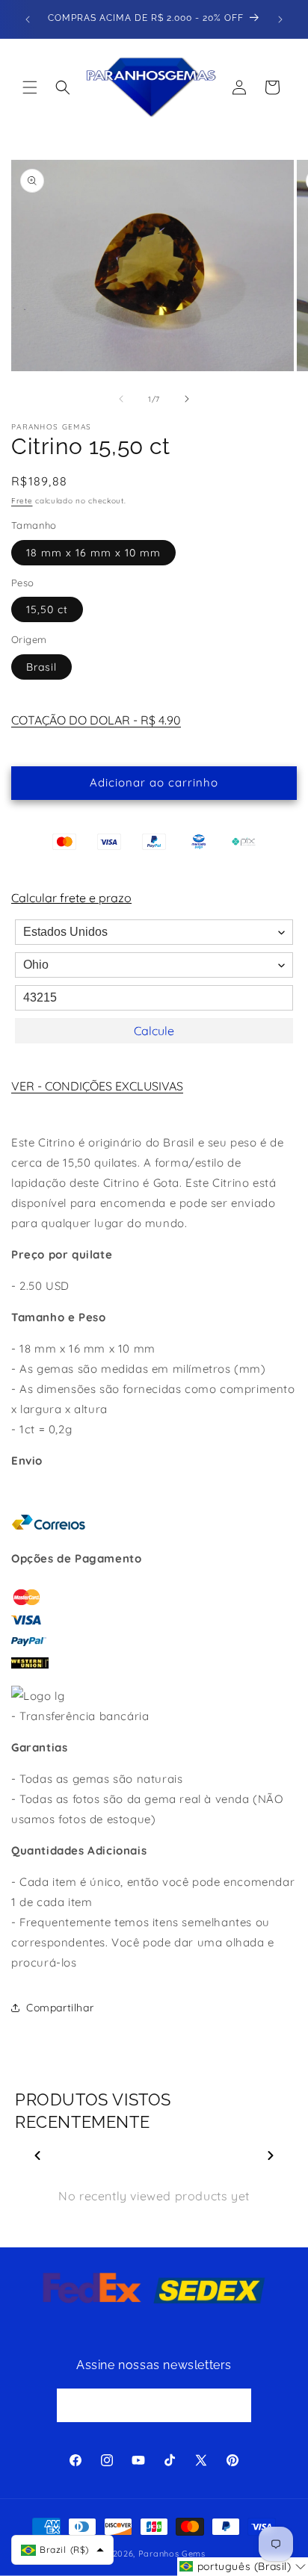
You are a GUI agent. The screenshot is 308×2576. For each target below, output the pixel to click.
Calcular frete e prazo (71, 898)
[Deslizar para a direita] (187, 399)
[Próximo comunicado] (280, 19)
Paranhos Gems (172, 2554)
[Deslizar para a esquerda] (121, 399)
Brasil (41, 667)
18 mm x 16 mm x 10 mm (93, 553)
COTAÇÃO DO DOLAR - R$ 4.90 (96, 720)
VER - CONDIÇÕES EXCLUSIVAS (97, 1086)
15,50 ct (47, 609)
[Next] (271, 2156)
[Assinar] (235, 2405)
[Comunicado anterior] (28, 19)
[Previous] (37, 2156)
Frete (22, 501)
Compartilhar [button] (60, 2008)
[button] (30, 87)
